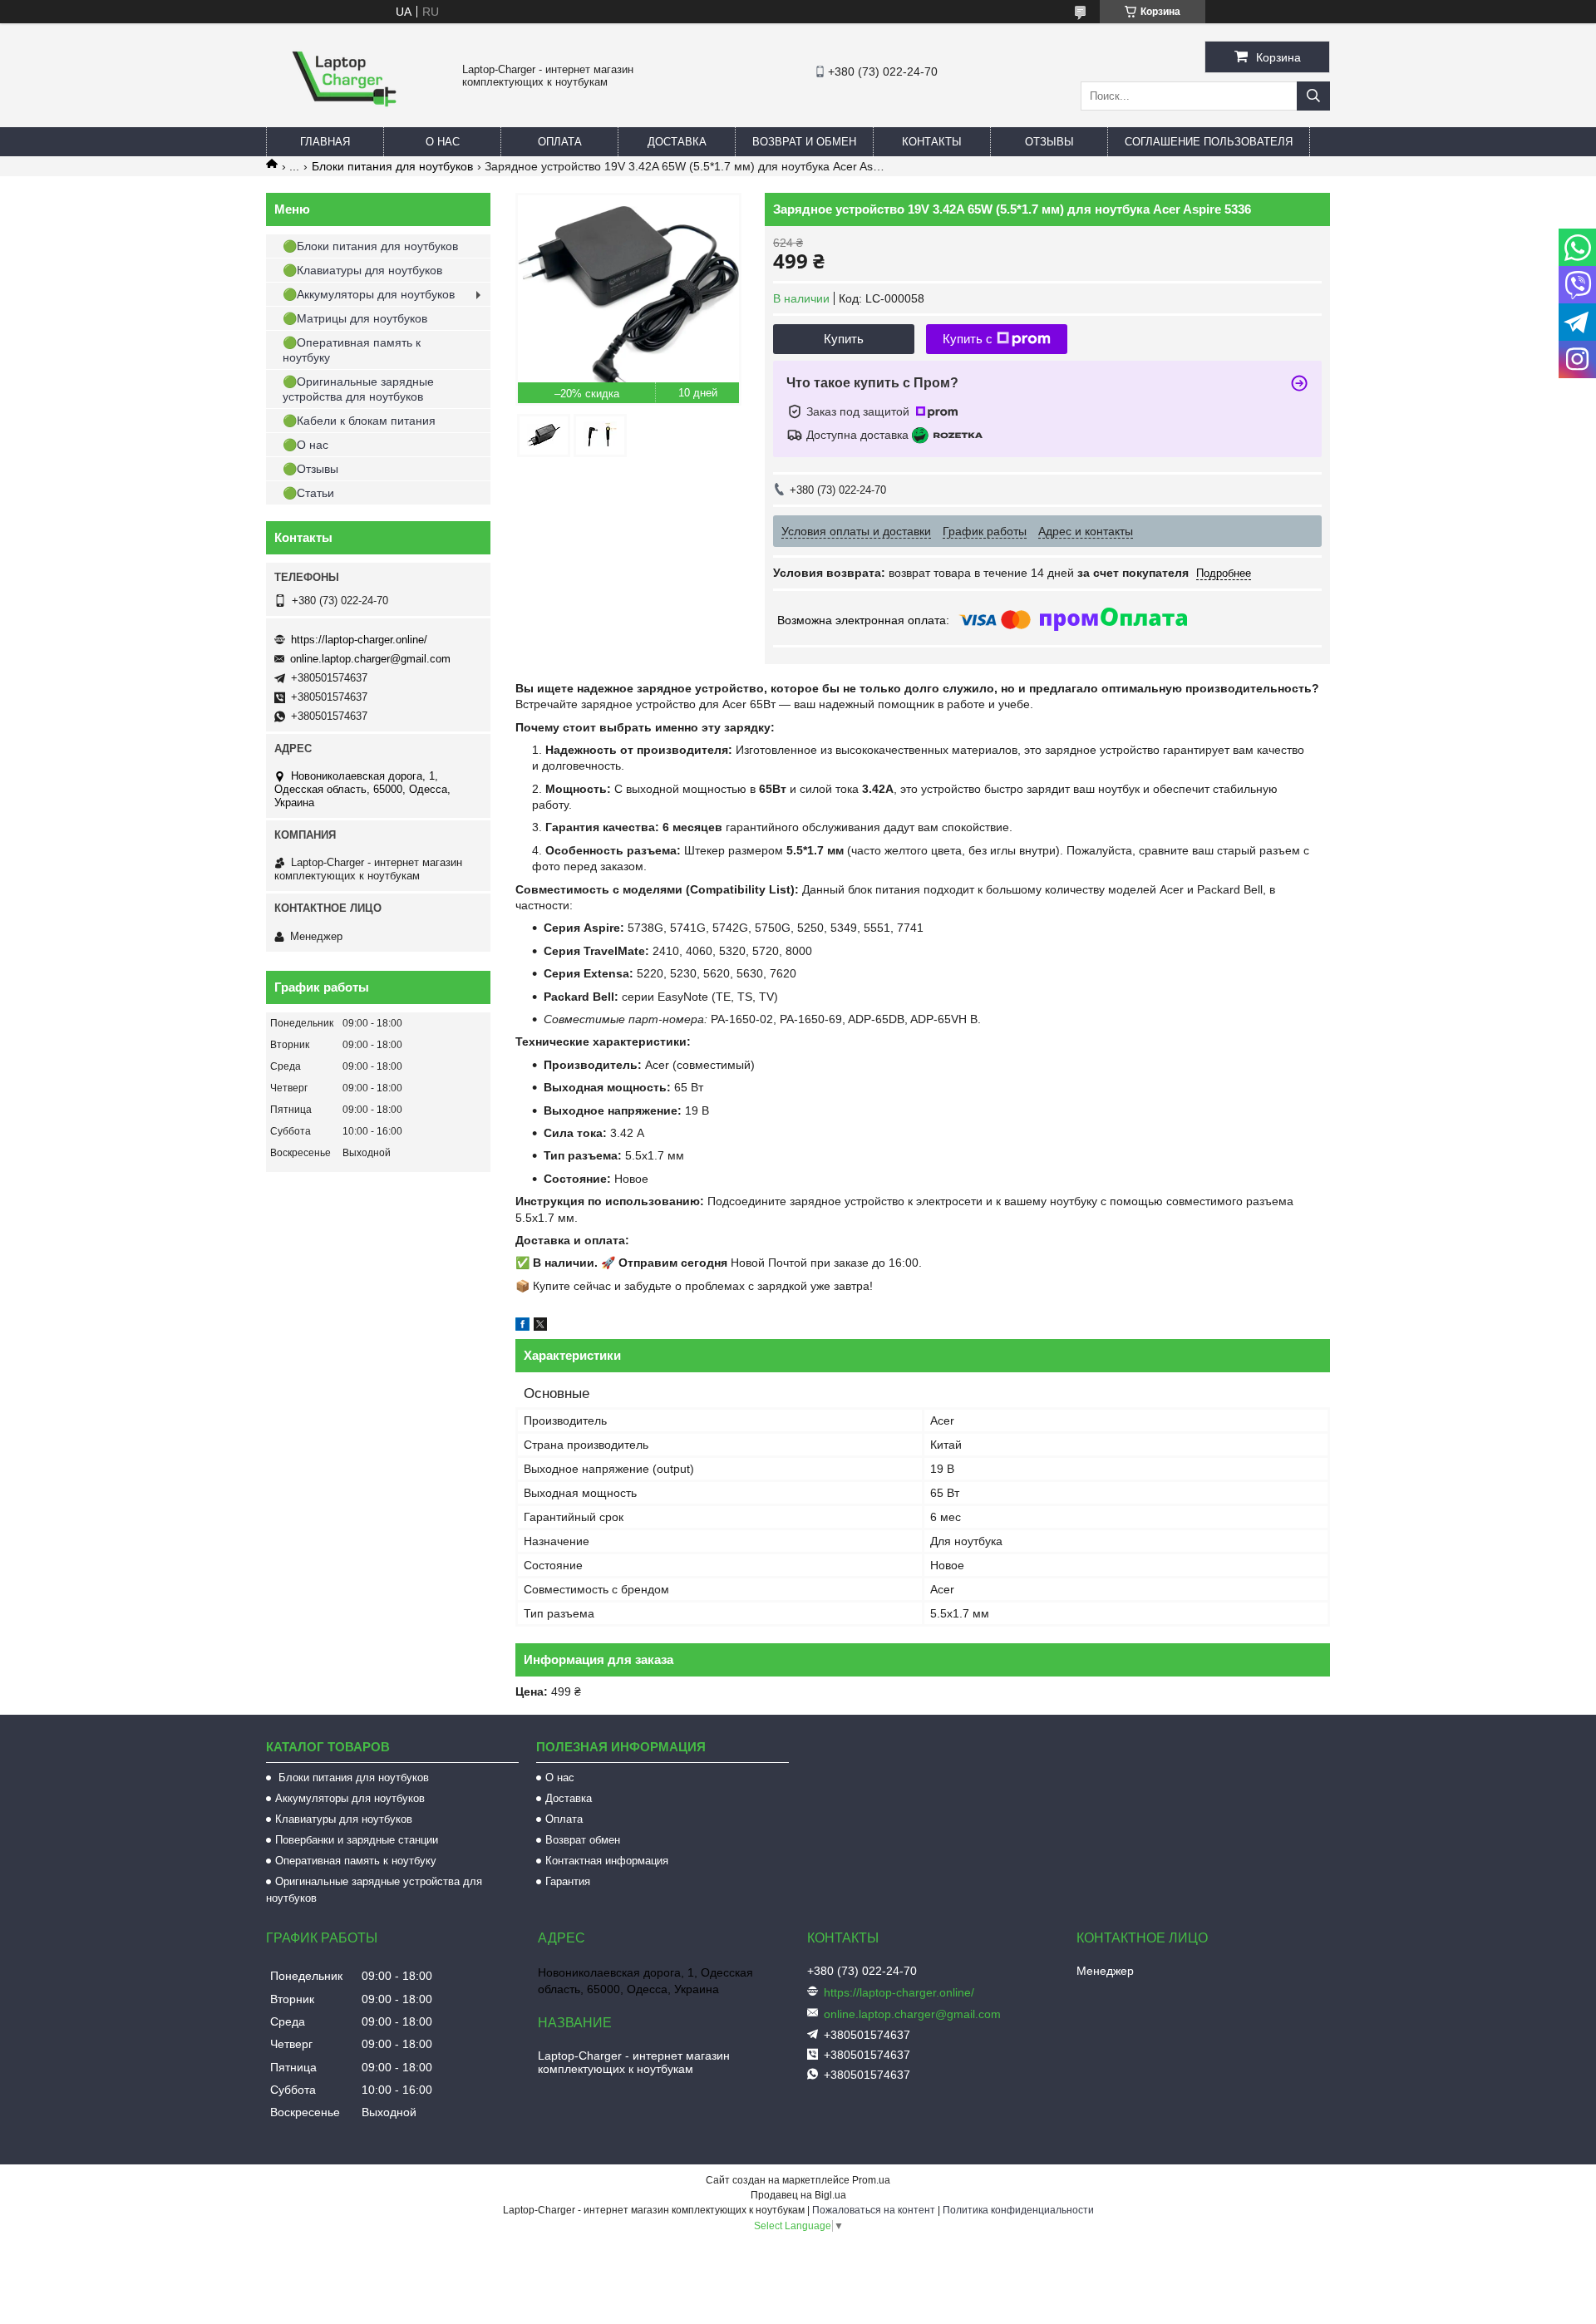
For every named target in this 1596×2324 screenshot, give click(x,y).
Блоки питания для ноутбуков (392, 166)
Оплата (560, 142)
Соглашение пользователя (1209, 142)
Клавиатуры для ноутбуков (344, 1819)
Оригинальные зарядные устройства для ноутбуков (374, 1890)
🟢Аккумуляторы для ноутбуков (369, 294)
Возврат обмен (583, 1840)
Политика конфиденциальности (1018, 2210)
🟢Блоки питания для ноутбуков (370, 246)
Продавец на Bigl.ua (798, 2195)
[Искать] (1313, 96)
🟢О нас (305, 445)
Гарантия (568, 1881)
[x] (540, 1327)
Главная (325, 142)
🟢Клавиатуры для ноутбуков (362, 270)
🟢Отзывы (310, 469)
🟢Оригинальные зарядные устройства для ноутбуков (358, 389)
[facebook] (522, 1327)
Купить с (968, 339)
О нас (443, 142)
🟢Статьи (308, 493)
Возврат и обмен (804, 142)
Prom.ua (871, 2180)
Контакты (932, 142)
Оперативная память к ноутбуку (356, 1861)
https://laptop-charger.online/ (359, 640)
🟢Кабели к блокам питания (359, 421)
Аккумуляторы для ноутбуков (350, 1798)
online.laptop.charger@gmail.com (370, 659)
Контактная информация (607, 1861)
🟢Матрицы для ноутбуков (355, 318)
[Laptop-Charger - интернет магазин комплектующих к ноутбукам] (344, 120)
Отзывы (1049, 142)
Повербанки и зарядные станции (357, 1840)
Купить (844, 339)
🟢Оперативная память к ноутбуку (352, 350)
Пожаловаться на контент (874, 2210)
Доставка (677, 142)
